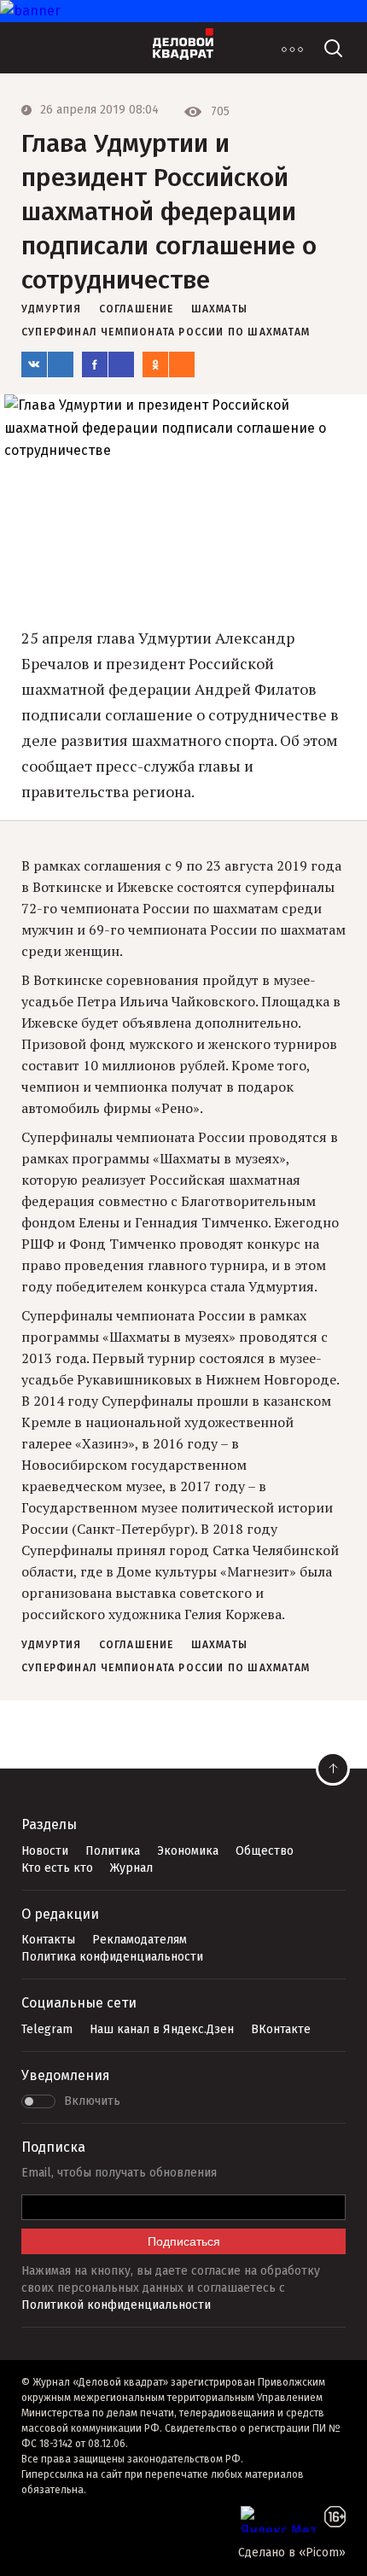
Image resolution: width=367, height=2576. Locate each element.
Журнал (131, 1868)
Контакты (48, 1940)
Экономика (188, 1851)
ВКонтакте (281, 2029)
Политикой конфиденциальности (116, 2305)
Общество (265, 1851)
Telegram (47, 2029)
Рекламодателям (140, 1940)
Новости (45, 1851)
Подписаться (184, 2241)
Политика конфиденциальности (112, 1957)
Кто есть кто (57, 1868)
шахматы (219, 309)
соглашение (137, 309)
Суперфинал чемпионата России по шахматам (166, 332)
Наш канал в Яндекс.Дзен (162, 2029)
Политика (113, 1851)
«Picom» (322, 2553)
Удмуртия (52, 309)
